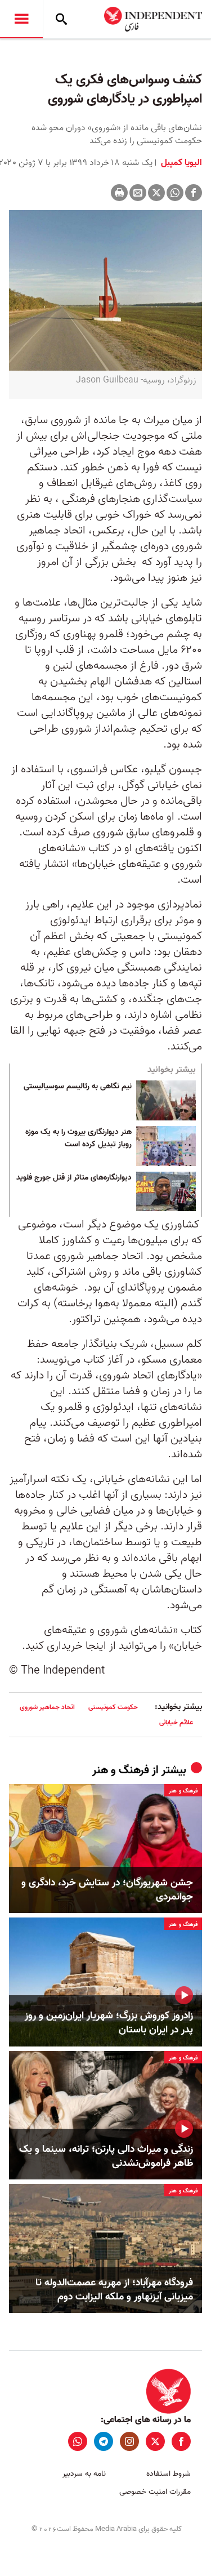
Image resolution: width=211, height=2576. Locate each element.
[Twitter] (156, 193)
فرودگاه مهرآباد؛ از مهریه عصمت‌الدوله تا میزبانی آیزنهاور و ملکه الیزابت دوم (114, 2290)
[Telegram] (104, 2441)
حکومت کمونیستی (113, 1707)
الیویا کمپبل (180, 163)
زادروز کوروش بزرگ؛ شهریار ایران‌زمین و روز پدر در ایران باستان (109, 2023)
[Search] (61, 19)
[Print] (119, 193)
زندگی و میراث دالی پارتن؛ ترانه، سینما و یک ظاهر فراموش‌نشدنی (106, 2156)
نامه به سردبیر (84, 2474)
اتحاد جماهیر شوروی (47, 1707)
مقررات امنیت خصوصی (155, 2492)
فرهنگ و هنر (121, 1770)
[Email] (138, 193)
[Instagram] (129, 2441)
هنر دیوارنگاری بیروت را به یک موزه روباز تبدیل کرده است (78, 1138)
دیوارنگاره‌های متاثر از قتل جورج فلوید (74, 1178)
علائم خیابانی (176, 1722)
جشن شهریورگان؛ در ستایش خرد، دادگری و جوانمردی (107, 1890)
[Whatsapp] (175, 193)
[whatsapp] (78, 2441)
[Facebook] (194, 193)
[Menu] (21, 19)
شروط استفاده (169, 2474)
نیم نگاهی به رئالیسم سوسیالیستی (78, 1087)
